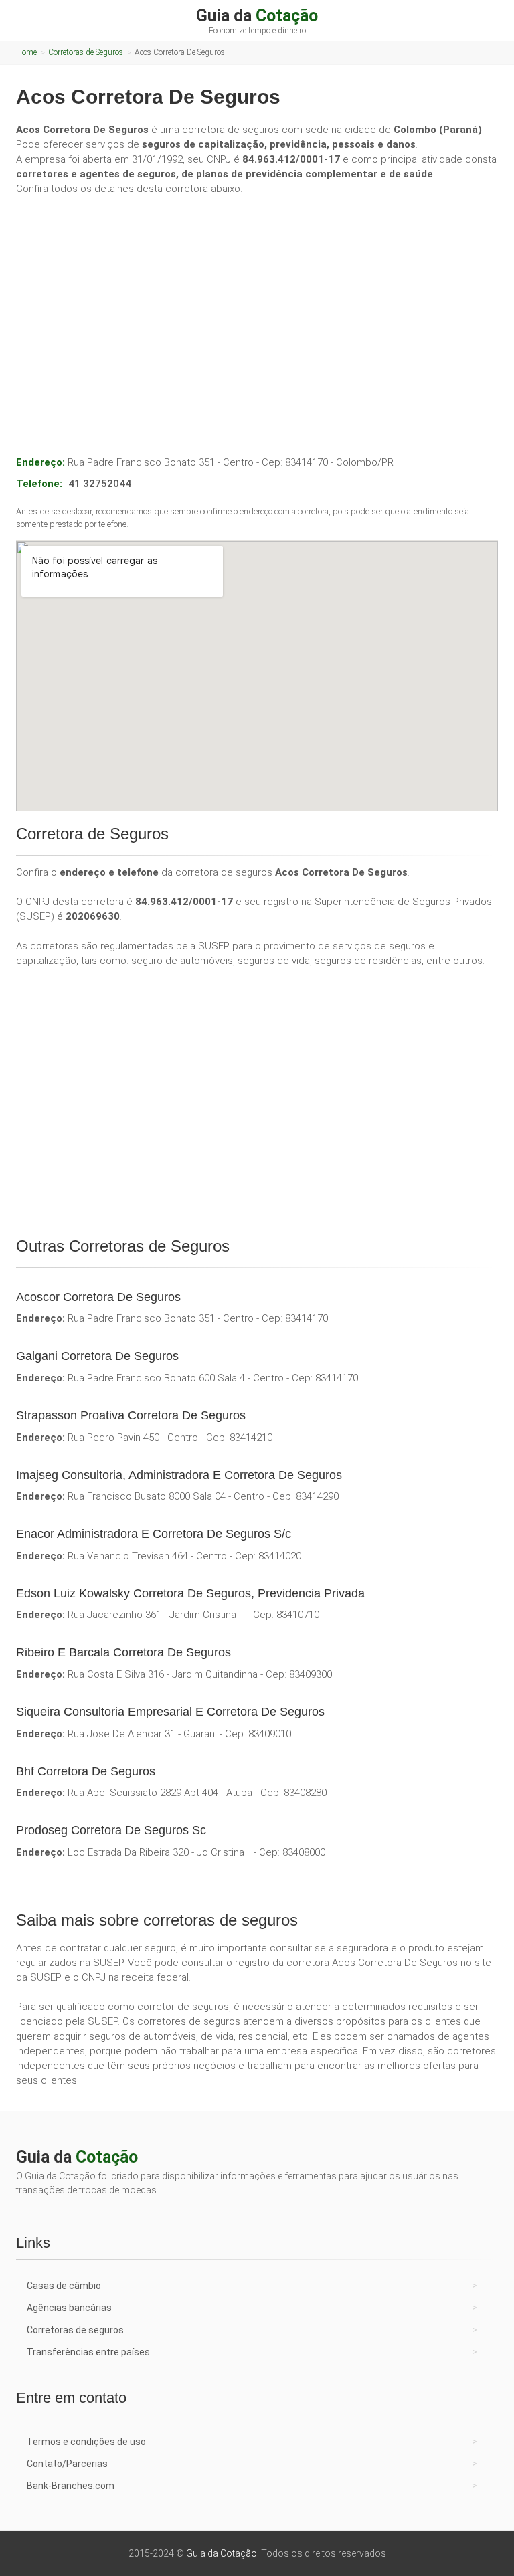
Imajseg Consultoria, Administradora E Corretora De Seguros (179, 1475)
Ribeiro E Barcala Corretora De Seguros (123, 1652)
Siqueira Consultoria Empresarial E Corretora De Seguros (170, 1712)
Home (26, 52)
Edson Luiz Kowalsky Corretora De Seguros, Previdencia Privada (190, 1593)
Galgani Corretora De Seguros (97, 1356)
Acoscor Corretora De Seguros (98, 1297)
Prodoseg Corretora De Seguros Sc (111, 1830)
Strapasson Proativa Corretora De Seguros (131, 1415)
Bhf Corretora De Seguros (86, 1771)
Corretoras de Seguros (86, 52)
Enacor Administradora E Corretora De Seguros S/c (154, 1534)
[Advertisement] (257, 306)
